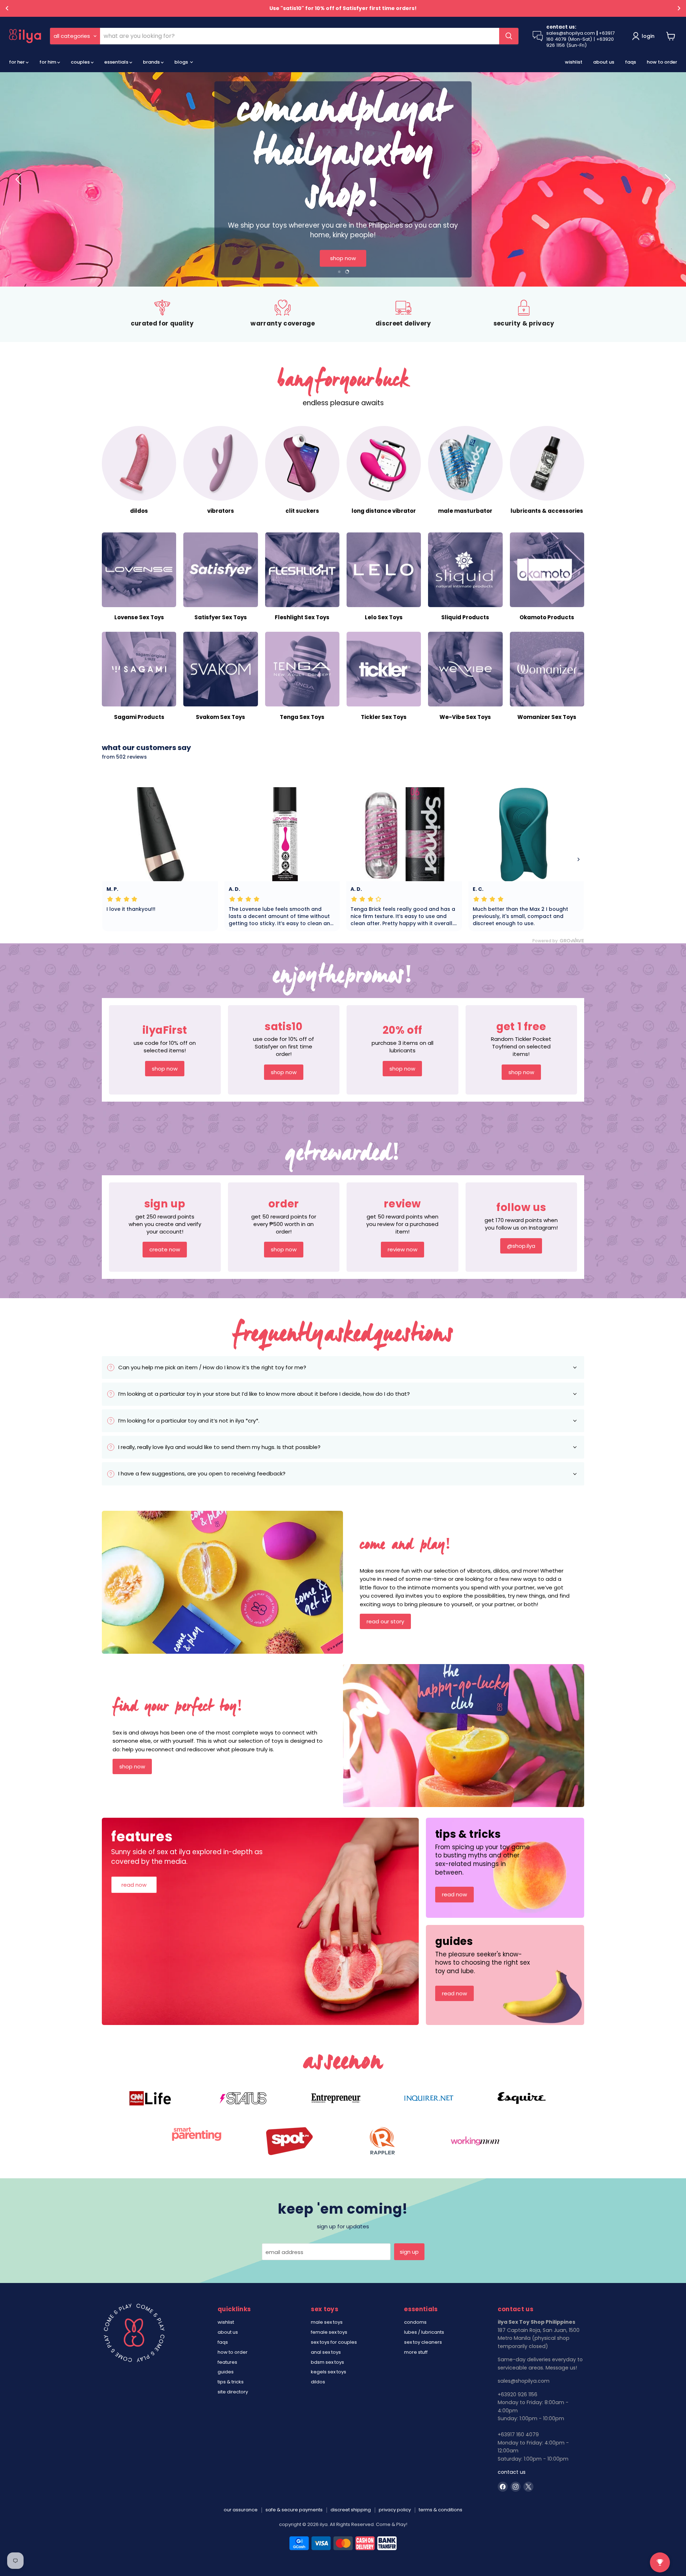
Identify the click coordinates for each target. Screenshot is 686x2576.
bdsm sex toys (327, 2362)
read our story (385, 1621)
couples (81, 62)
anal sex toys (326, 2352)
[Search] (509, 36)
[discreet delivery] (403, 314)
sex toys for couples (334, 2342)
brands (152, 62)
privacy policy (395, 2510)
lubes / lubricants (424, 2332)
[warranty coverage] (283, 314)
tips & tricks (231, 2382)
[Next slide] (666, 179)
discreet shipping (351, 2510)
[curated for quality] (162, 314)
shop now (343, 258)
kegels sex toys (329, 2372)
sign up (409, 2252)
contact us (512, 2472)
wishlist (574, 62)
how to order (662, 62)
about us (604, 62)
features (227, 2362)
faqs (630, 62)
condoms (415, 2322)
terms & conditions (441, 2510)
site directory (233, 2392)
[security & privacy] (524, 314)
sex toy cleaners (423, 2342)
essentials (117, 62)
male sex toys (327, 2322)
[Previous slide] (20, 179)
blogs (182, 62)
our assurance (241, 2510)
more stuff (416, 2352)
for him (48, 62)
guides (226, 2372)
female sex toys (329, 2332)
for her (17, 62)
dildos (318, 2382)
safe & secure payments (294, 2510)
